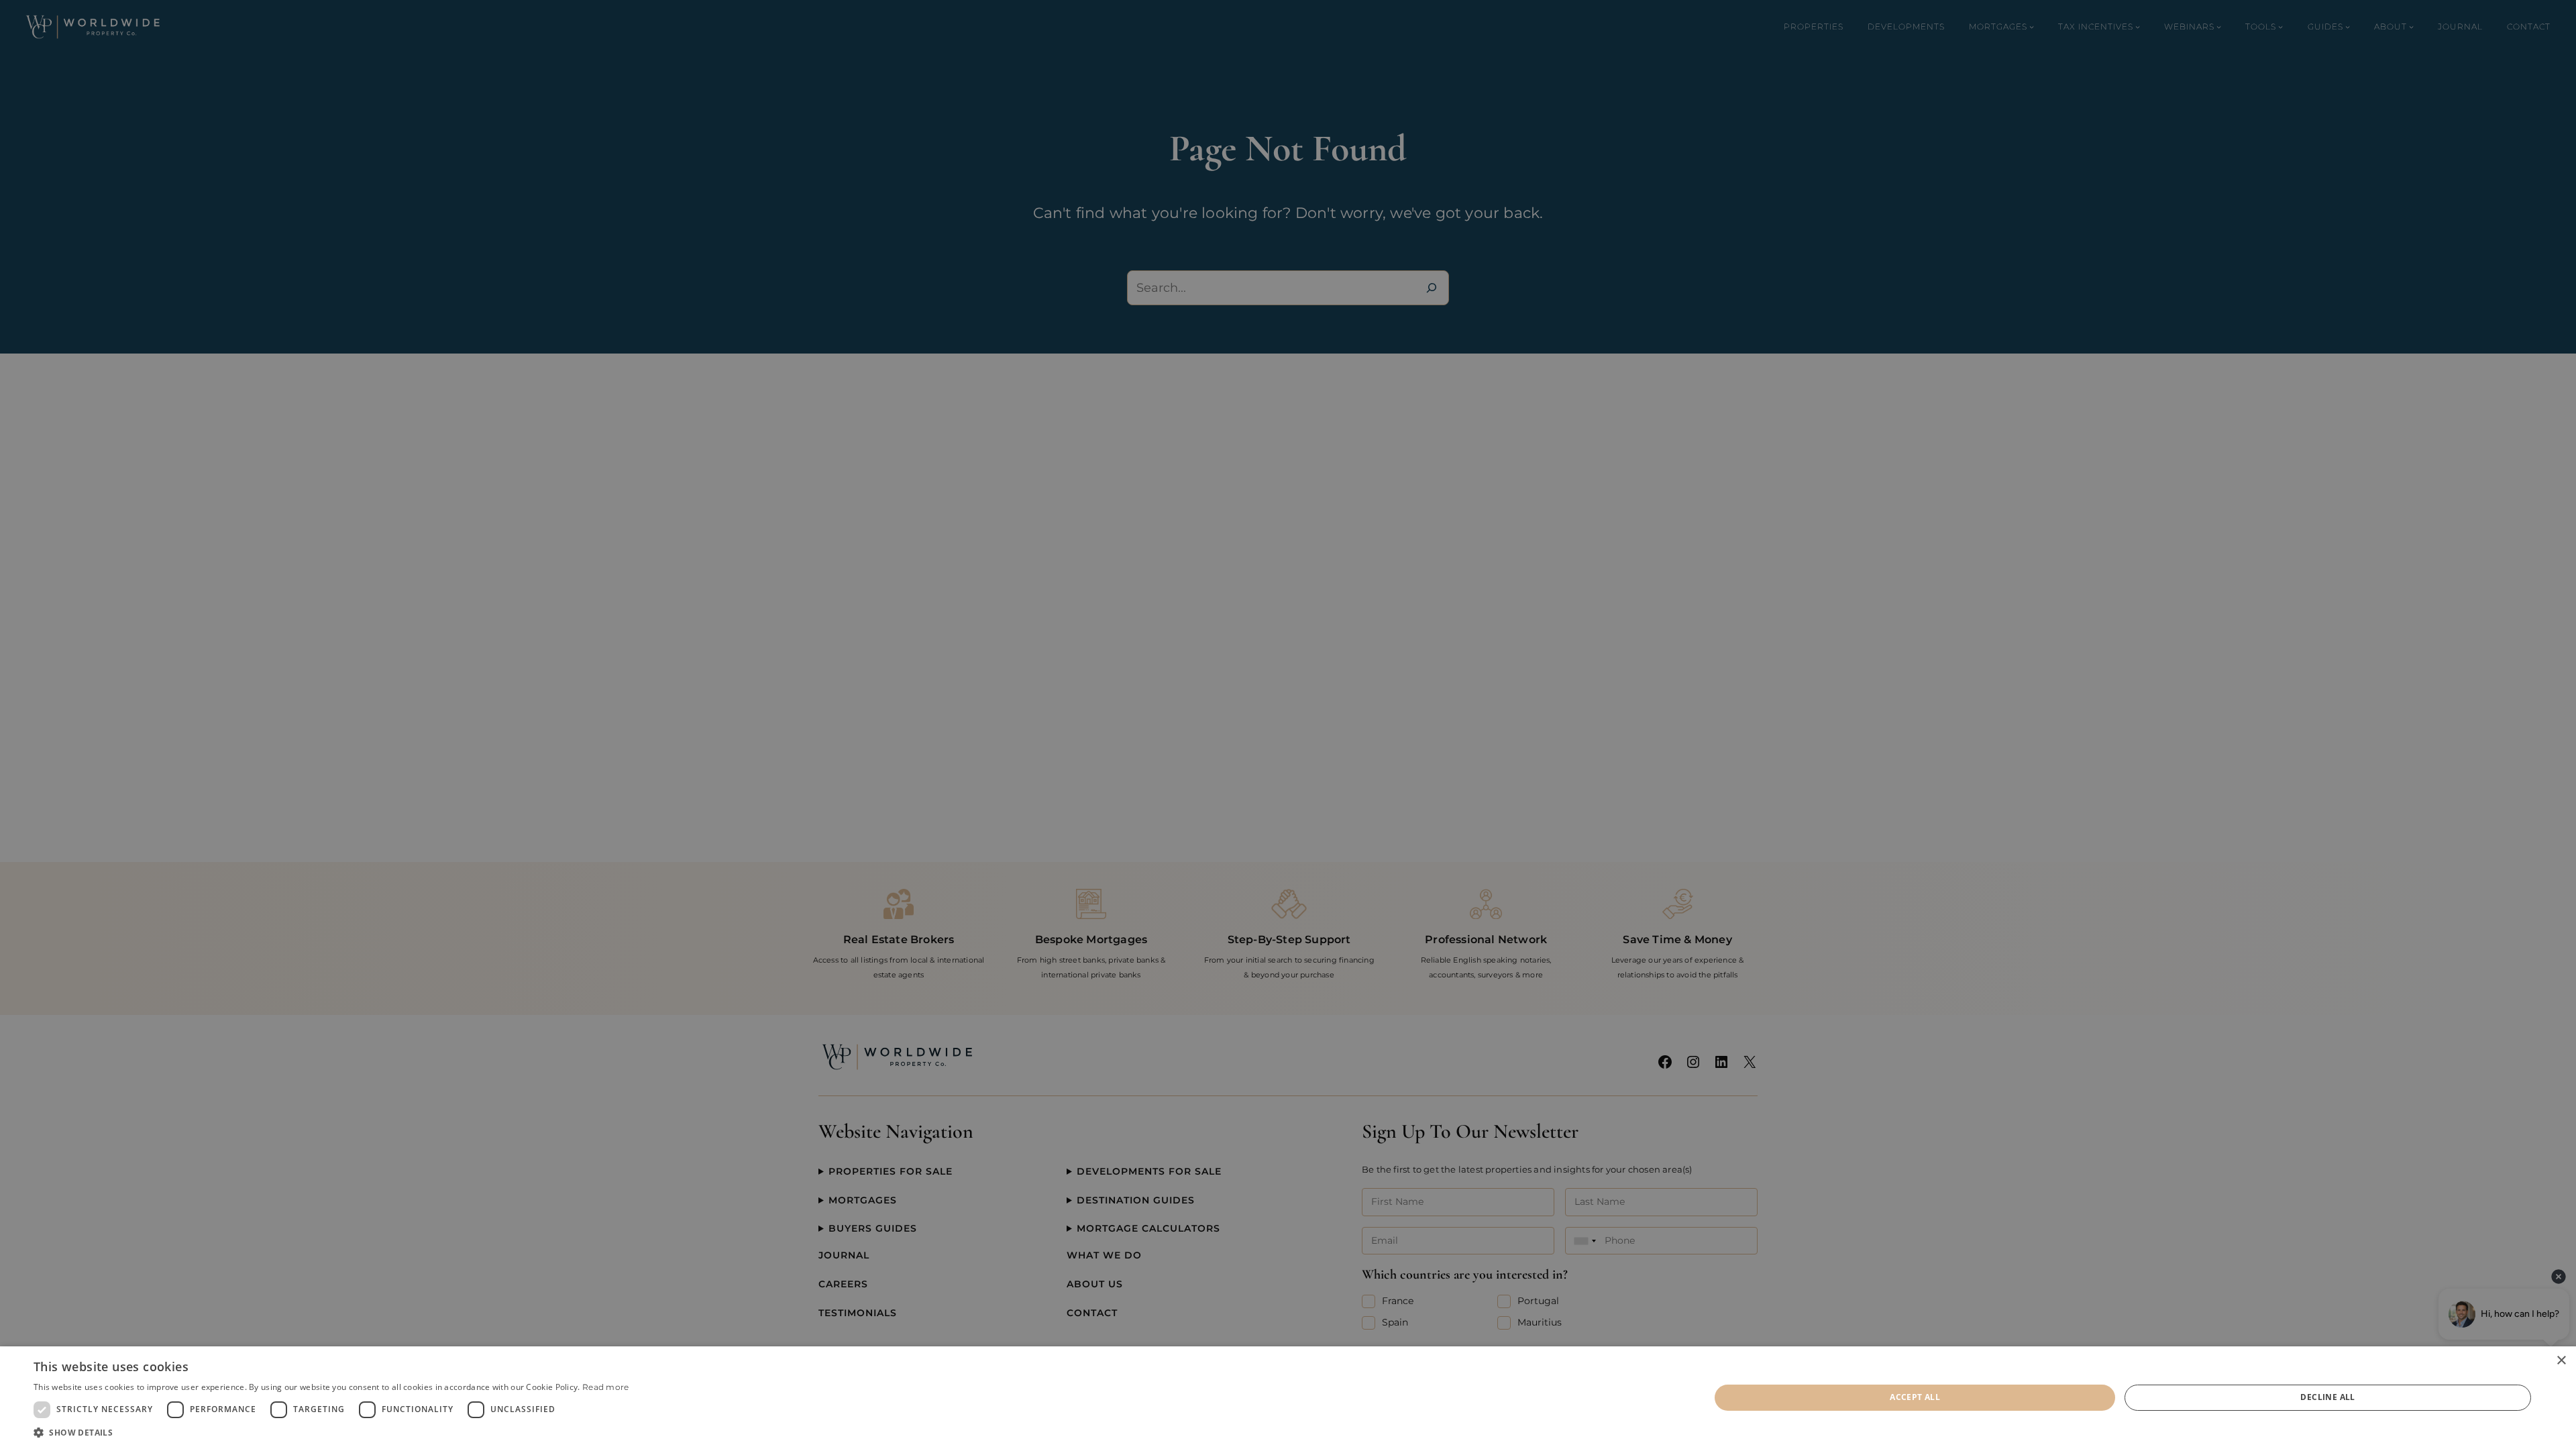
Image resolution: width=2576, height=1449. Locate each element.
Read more (606, 1387)
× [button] (2561, 1361)
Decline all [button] (2327, 1397)
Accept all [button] (1915, 1397)
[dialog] (1288, 1398)
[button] (331, 1432)
